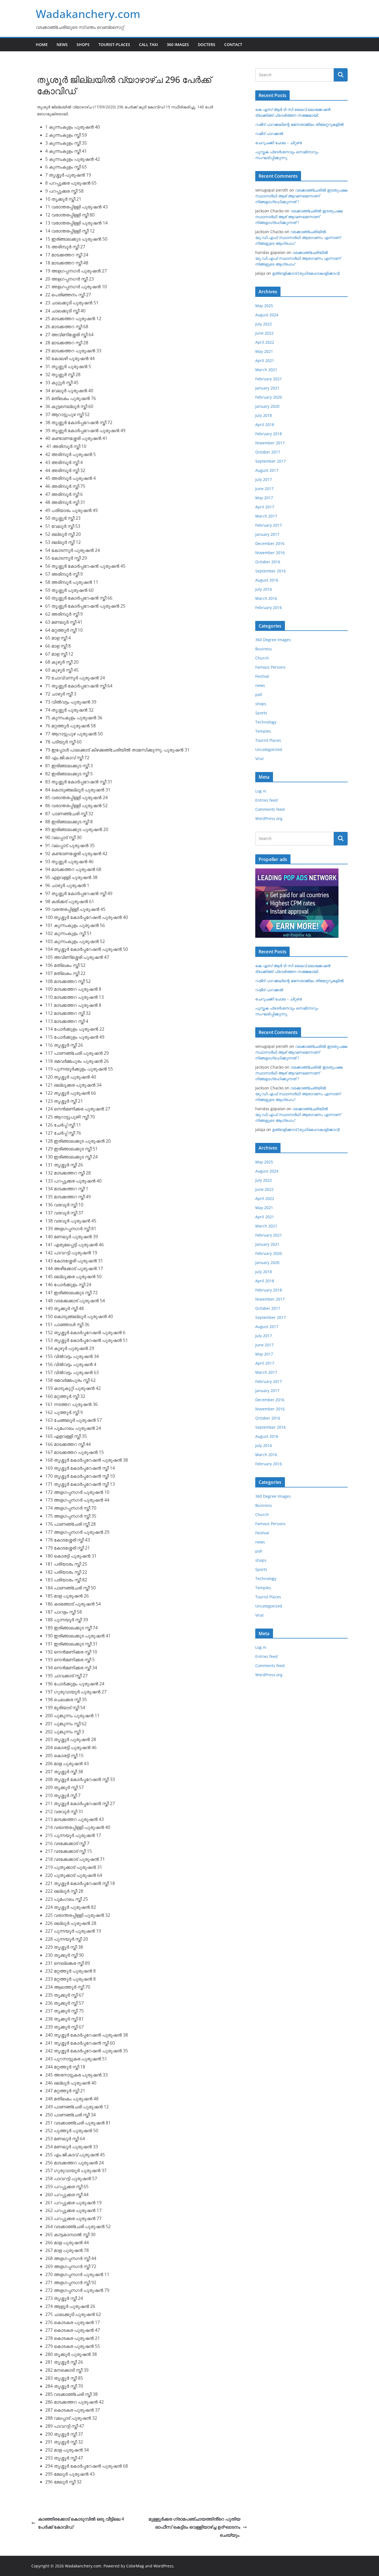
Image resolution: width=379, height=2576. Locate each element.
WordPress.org (269, 818)
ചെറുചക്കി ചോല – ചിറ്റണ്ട (279, 143)
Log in (261, 791)
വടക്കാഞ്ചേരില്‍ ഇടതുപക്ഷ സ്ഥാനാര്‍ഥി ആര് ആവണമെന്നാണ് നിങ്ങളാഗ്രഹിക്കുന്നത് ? (301, 196)
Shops (83, 44)
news (260, 685)
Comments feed (270, 809)
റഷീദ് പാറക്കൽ (269, 133)
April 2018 (265, 425)
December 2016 (270, 543)
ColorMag (135, 2566)
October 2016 (268, 562)
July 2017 (264, 479)
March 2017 (266, 516)
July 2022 (264, 324)
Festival (262, 676)
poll (259, 695)
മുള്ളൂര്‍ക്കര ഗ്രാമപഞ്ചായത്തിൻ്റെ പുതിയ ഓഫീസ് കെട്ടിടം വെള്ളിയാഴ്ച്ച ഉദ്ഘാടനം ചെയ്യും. (194, 2527)
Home (42, 44)
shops (261, 704)
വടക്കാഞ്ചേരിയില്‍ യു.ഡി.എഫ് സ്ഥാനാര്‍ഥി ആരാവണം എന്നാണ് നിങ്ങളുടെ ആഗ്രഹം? (298, 237)
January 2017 (267, 534)
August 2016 (267, 580)
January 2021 (267, 388)
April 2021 (265, 360)
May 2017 (264, 498)
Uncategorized (269, 749)
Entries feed (266, 800)
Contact (233, 44)
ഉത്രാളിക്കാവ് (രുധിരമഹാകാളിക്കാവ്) (306, 273)
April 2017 (265, 507)
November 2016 (270, 553)
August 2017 (267, 470)
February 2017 (269, 525)
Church (262, 658)
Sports (261, 713)
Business (264, 649)
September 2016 (271, 571)
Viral (259, 759)
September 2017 (271, 461)
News (62, 44)
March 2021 (266, 370)
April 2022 (265, 342)
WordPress (163, 2566)
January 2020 (267, 406)
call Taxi (148, 44)
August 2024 (267, 315)
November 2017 (270, 443)
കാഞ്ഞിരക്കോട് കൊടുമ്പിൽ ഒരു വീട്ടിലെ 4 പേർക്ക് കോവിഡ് (81, 2523)
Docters (207, 44)
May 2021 (264, 351)
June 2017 (264, 489)
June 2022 (264, 333)
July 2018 (264, 415)
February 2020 (269, 397)
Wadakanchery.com (88, 14)
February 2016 (269, 607)
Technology (266, 722)
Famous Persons (270, 667)
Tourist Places (268, 740)
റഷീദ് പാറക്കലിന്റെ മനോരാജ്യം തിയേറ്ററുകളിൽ (300, 124)
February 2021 (269, 379)
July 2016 (264, 589)
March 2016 (266, 598)
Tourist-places (114, 44)
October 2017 (268, 452)
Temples (263, 731)
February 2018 (269, 434)
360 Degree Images (273, 640)
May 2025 (264, 306)
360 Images (178, 44)
